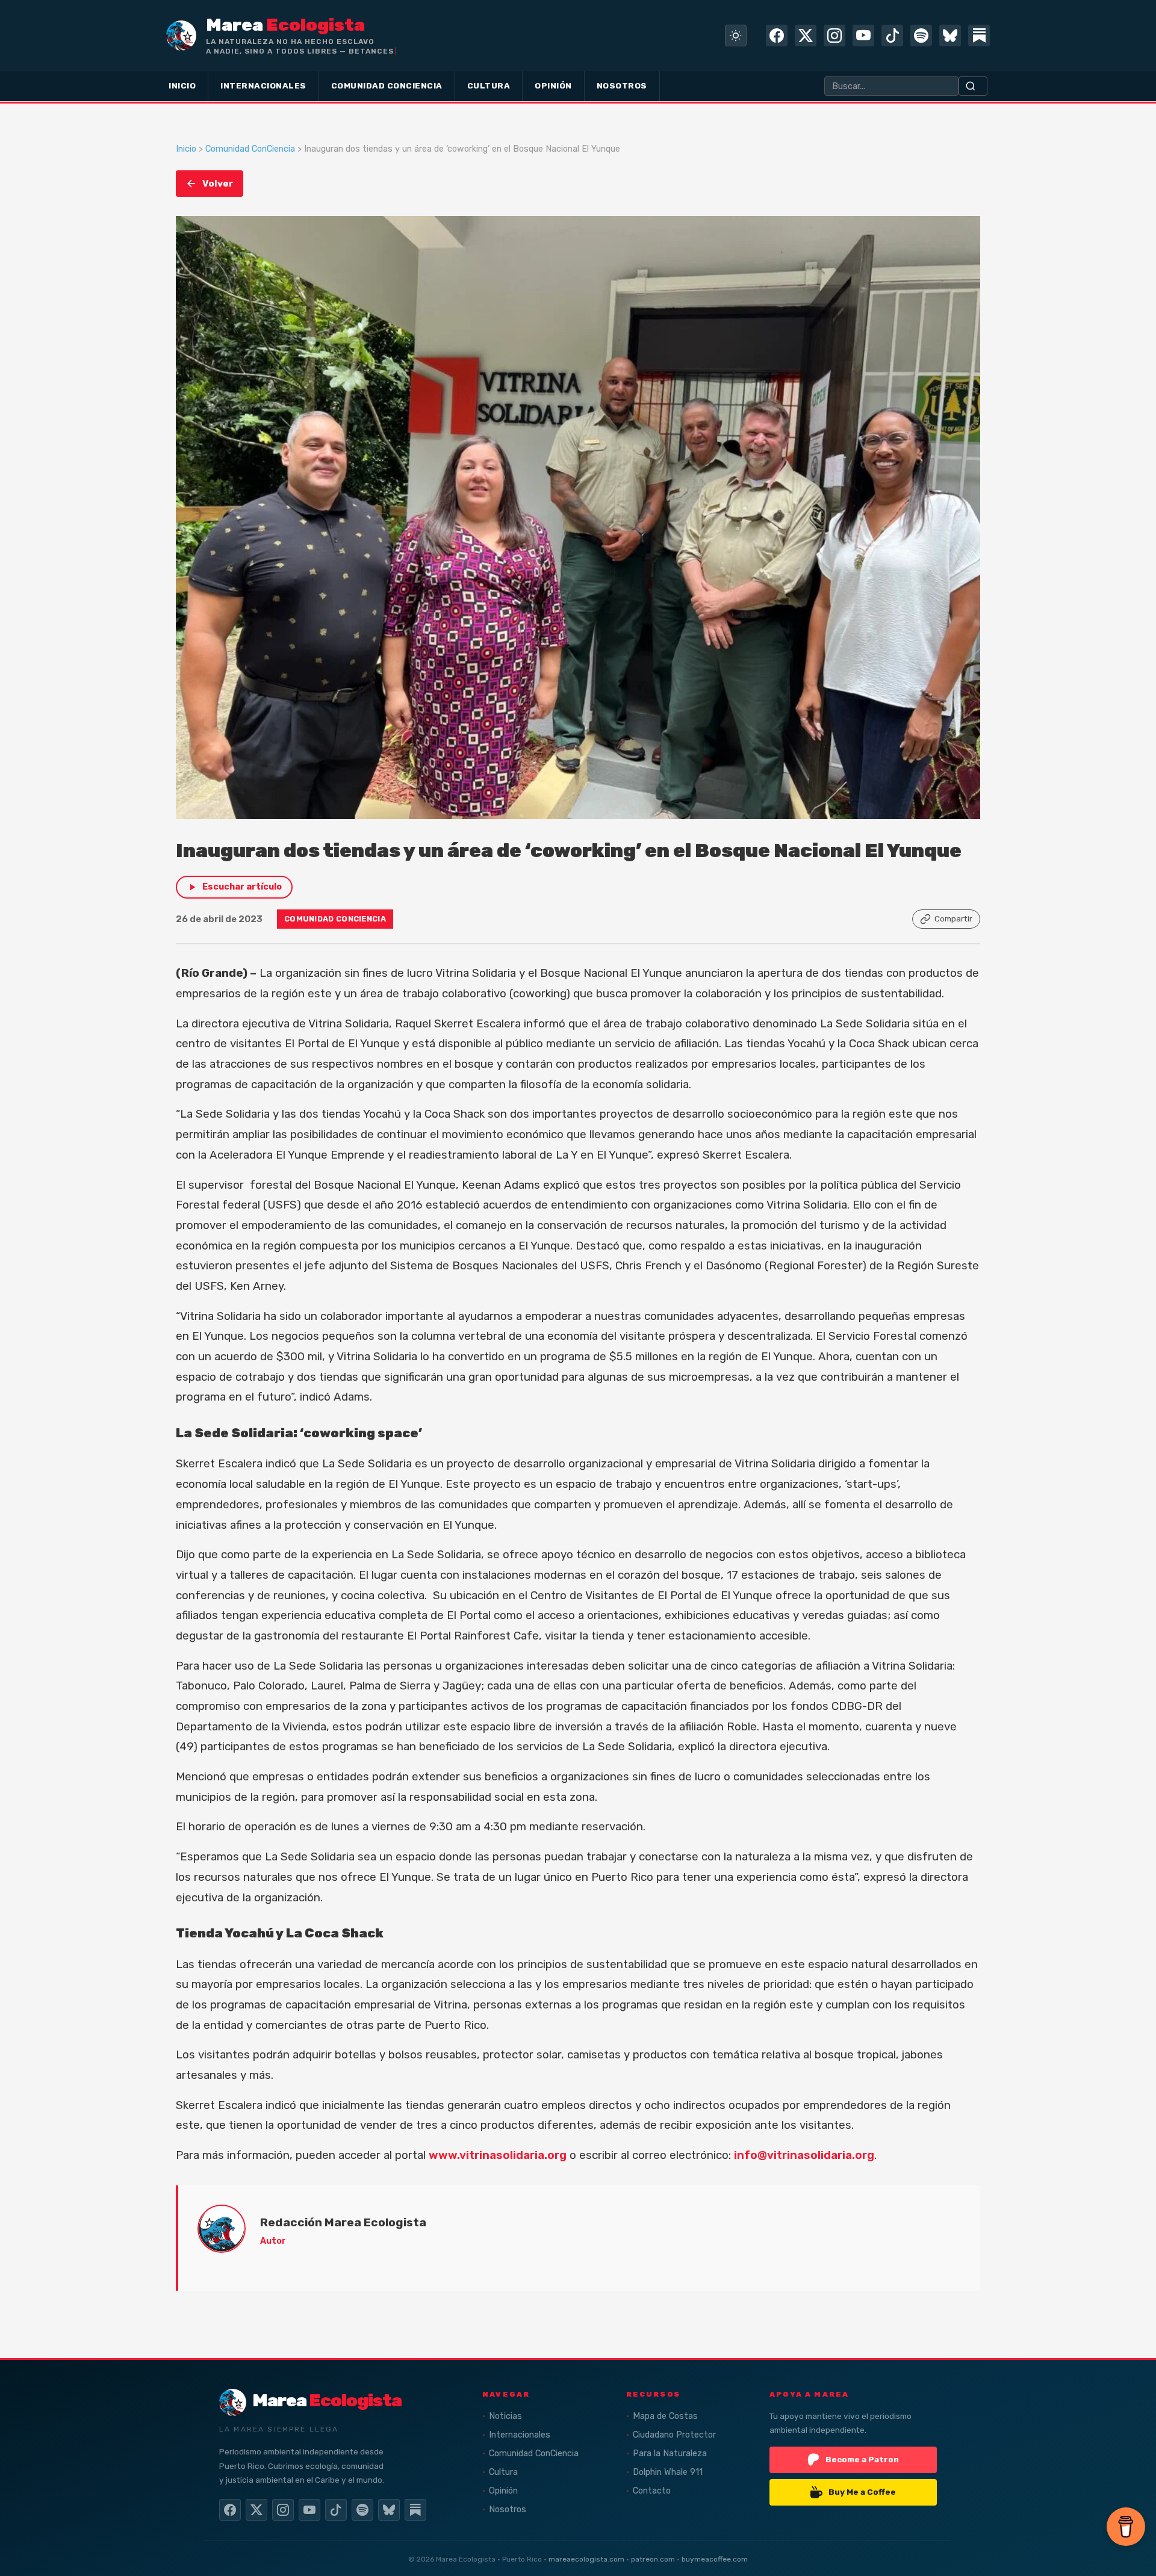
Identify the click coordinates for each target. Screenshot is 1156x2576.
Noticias (505, 2416)
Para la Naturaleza (670, 2454)
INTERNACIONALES (263, 85)
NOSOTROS (622, 85)
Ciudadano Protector (674, 2435)
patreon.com (653, 2559)
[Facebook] (777, 36)
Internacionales (520, 2435)
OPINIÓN (553, 85)
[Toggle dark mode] (736, 36)
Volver (218, 184)
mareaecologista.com (586, 2559)
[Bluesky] (950, 36)
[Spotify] (921, 36)
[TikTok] (892, 36)
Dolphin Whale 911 (668, 2472)
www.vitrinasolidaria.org (498, 2155)
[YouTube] (863, 36)
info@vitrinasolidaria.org (804, 2155)
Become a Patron (862, 2459)
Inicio (186, 149)
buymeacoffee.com (715, 2559)
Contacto (652, 2491)
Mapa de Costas (665, 2416)
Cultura (503, 2472)
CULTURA (489, 85)
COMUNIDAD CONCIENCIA (387, 85)
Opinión (503, 2491)
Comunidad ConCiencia (250, 149)
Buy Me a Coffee (862, 2492)
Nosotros (508, 2509)
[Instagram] (834, 36)
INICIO (182, 85)
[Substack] (979, 36)
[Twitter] (806, 36)
